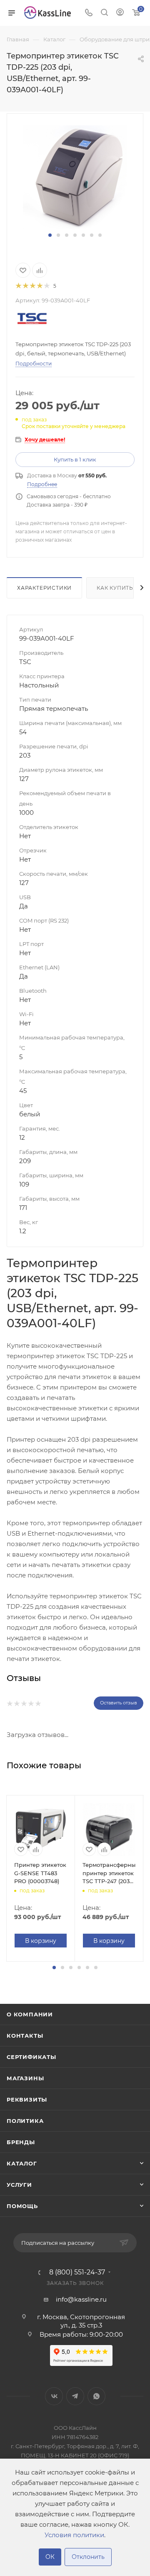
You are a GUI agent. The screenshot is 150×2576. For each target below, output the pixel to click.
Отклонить (88, 2557)
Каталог (22, 2163)
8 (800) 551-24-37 (77, 2272)
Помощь (22, 2206)
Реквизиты (27, 2099)
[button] (50, 235)
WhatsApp (96, 2396)
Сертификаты (31, 2057)
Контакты (25, 2036)
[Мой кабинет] (120, 13)
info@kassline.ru (81, 2299)
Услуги (19, 2185)
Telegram (75, 2396)
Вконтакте (54, 2396)
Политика (25, 2121)
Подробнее (42, 484)
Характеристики (44, 588)
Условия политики (74, 2535)
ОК (50, 2557)
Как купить (115, 588)
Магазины (25, 2078)
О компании (30, 2014)
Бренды (21, 2142)
